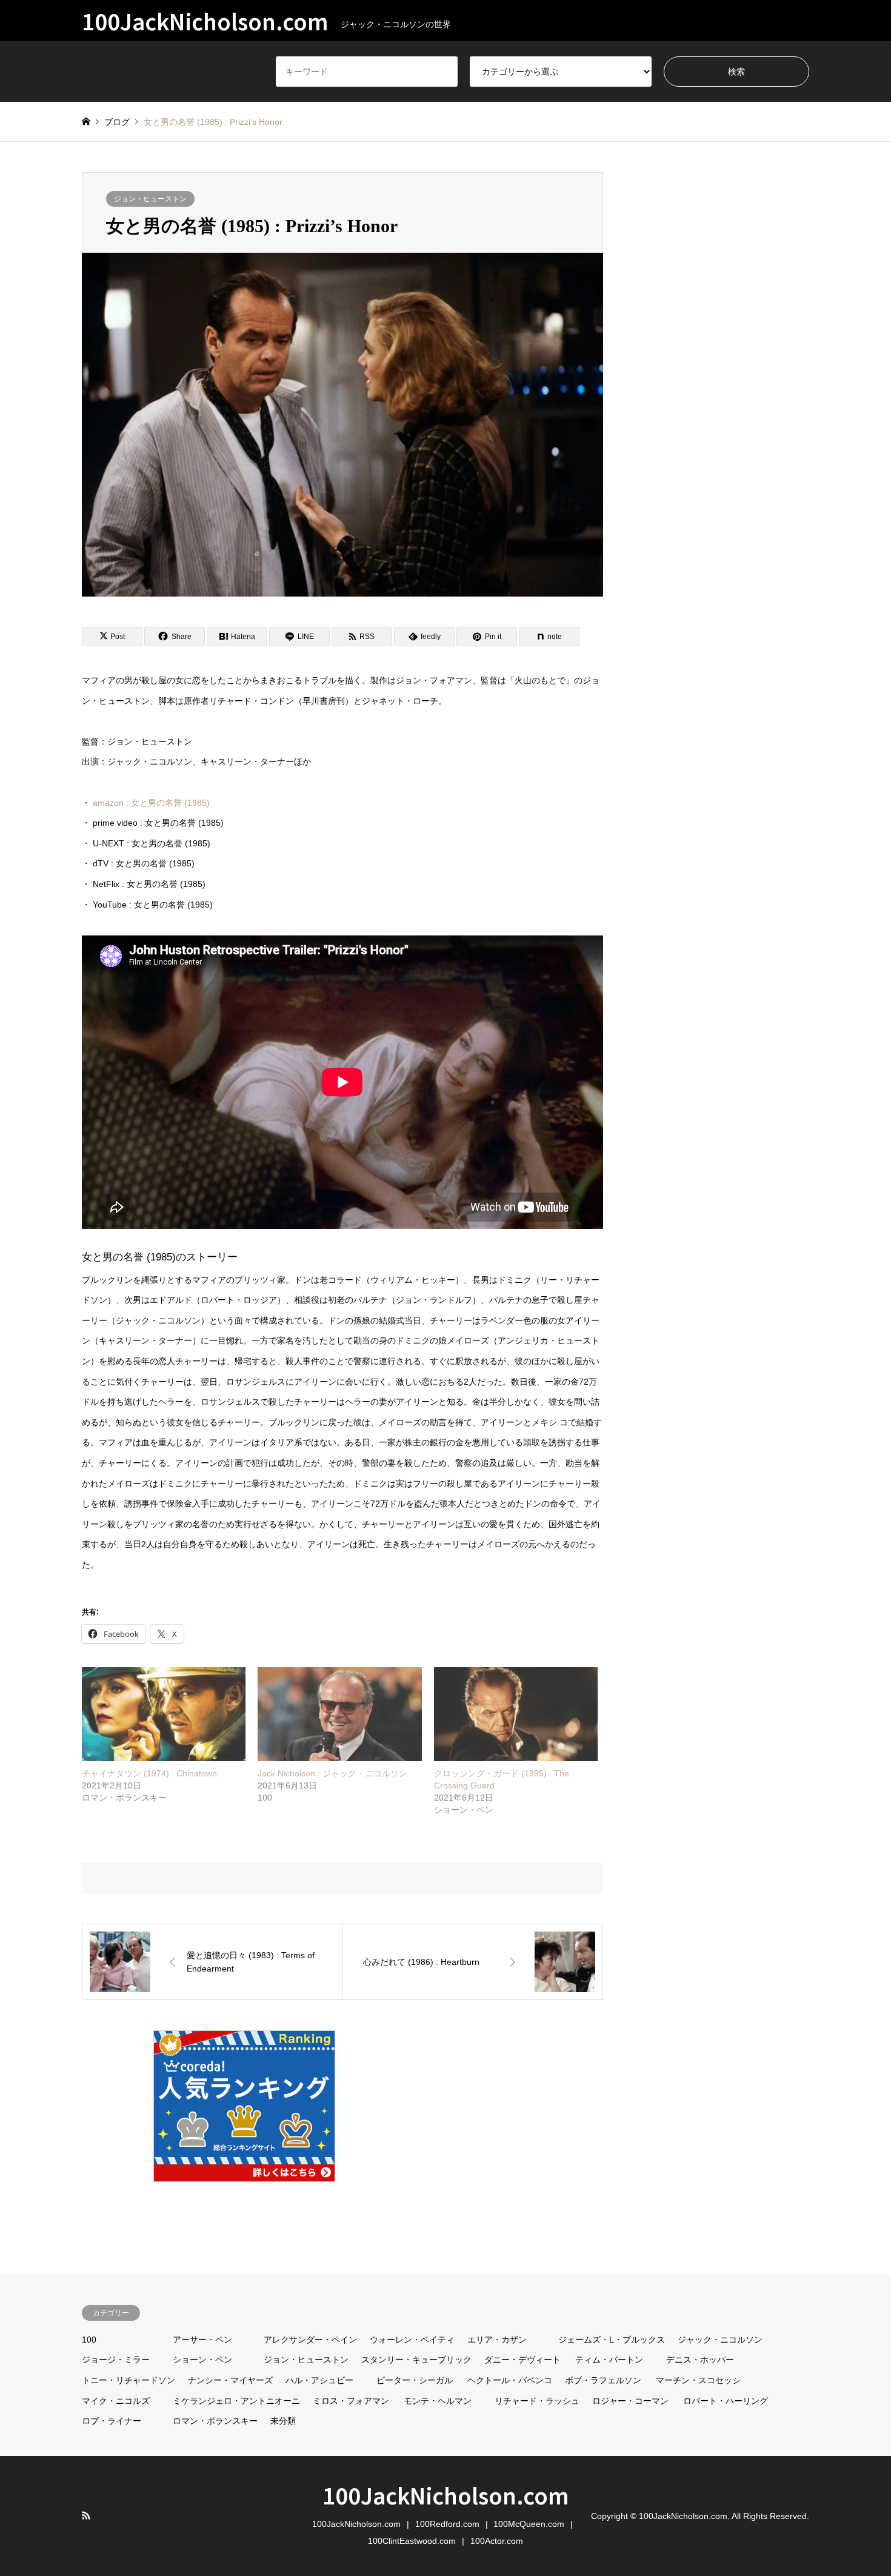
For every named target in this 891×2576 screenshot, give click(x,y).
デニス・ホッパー (700, 2360)
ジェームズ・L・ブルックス (612, 2340)
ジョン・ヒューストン (150, 199)
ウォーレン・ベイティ (412, 2340)
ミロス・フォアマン (351, 2401)
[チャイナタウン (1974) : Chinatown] (164, 1714)
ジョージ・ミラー (116, 2360)
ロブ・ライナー (112, 2421)
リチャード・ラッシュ (537, 2401)
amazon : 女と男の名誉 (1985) (151, 803)
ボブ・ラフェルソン (603, 2380)
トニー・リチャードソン (128, 2380)
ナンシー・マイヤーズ (230, 2380)
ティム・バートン (609, 2360)
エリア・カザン (497, 2340)
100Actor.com (497, 2541)
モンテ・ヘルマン (438, 2401)
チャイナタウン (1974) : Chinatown (149, 1773)
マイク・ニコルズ (116, 2401)
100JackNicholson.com (446, 2495)
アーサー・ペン (202, 2340)
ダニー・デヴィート (522, 2360)
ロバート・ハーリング (726, 2401)
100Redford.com (447, 2524)
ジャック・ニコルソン (720, 2340)
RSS (86, 2515)
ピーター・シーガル (415, 2380)
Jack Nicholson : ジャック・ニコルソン (332, 1773)
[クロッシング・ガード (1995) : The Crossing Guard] (516, 1714)
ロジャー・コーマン (630, 2401)
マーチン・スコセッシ (698, 2380)
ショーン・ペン (202, 2360)
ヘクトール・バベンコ (510, 2380)
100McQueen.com (529, 2524)
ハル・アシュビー (319, 2380)
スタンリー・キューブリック (416, 2360)
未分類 (283, 2421)
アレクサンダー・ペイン (310, 2340)
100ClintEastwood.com (412, 2541)
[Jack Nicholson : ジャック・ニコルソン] (339, 1714)
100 (89, 2340)
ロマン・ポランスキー (215, 2421)
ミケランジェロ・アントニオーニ (236, 2401)
